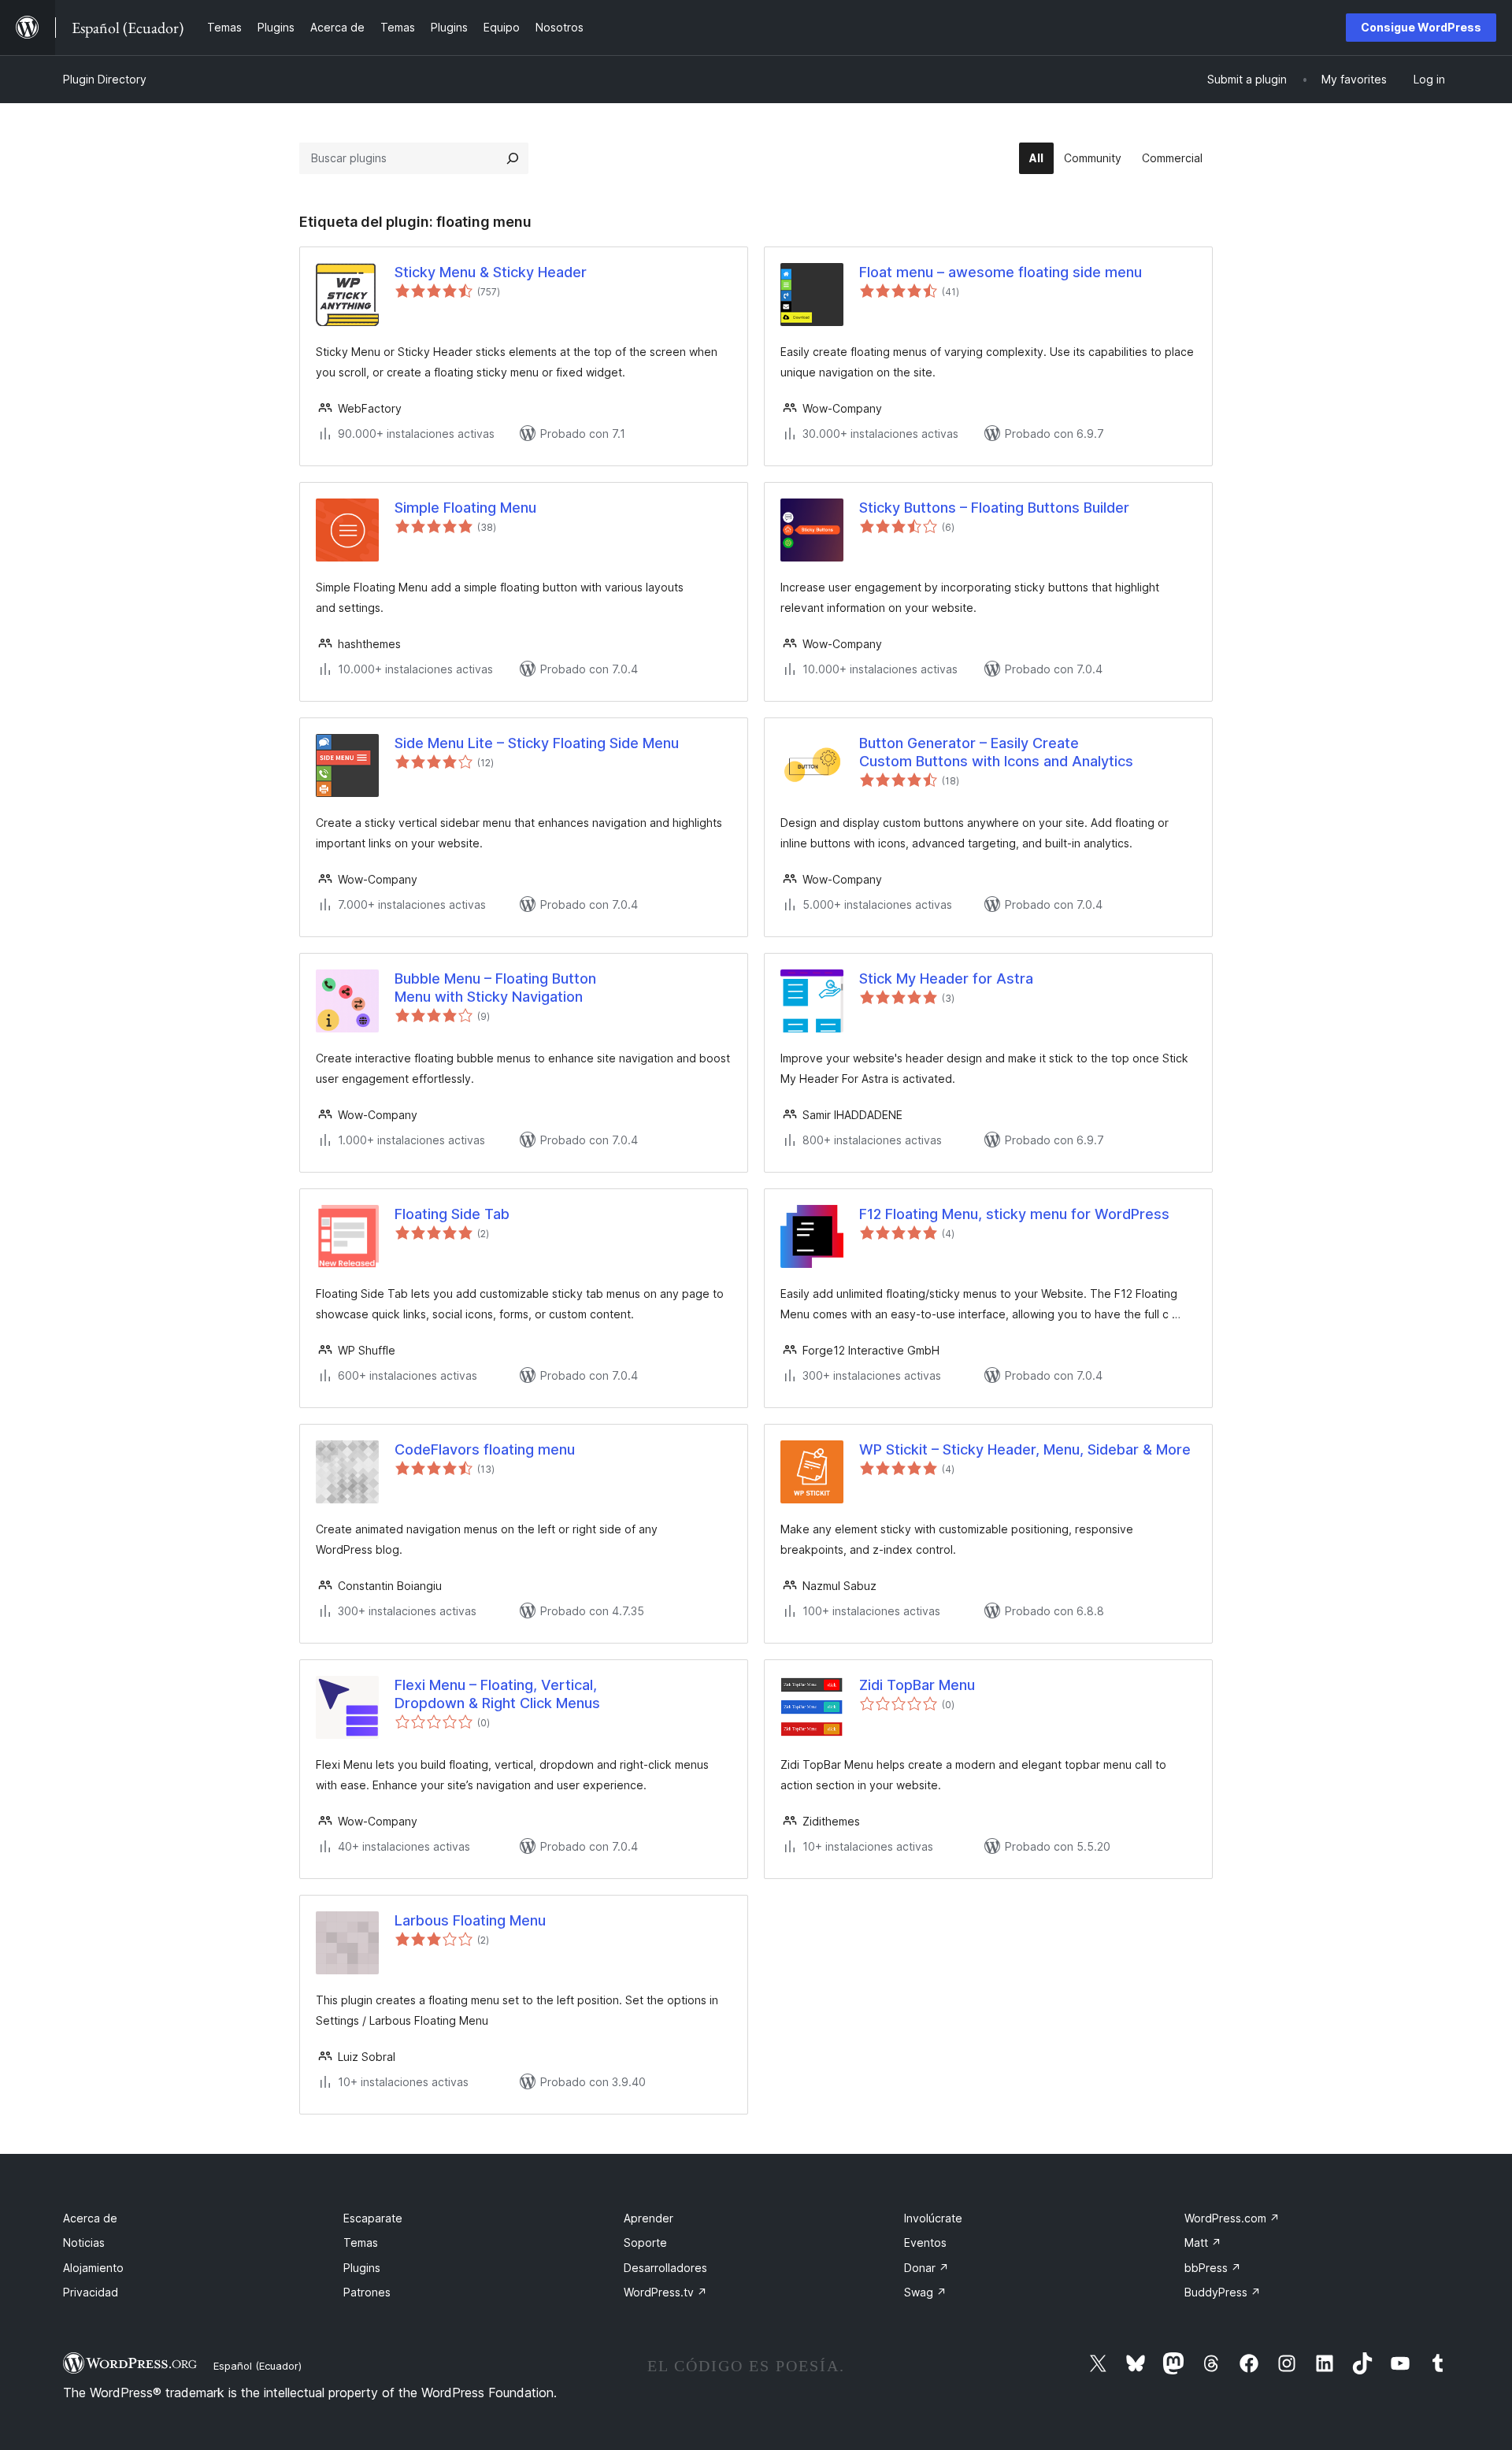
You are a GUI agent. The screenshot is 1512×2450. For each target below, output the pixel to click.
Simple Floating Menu (465, 508)
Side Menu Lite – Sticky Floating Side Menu (537, 743)
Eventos (925, 2242)
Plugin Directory (105, 79)
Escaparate (373, 2218)
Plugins (362, 2268)
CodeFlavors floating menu (485, 1449)
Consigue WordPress (1421, 27)
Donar (926, 2268)
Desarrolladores (665, 2268)
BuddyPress (1223, 2292)
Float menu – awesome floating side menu (1001, 272)
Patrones (367, 2292)
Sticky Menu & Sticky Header (491, 272)
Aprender (649, 2218)
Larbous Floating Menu (470, 1920)
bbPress (1213, 2268)
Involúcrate (933, 2218)
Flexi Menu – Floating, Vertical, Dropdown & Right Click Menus (497, 1694)
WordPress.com (1232, 2218)
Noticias (84, 2242)
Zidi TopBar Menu (917, 1685)
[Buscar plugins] (513, 158)
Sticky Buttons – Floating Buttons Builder (994, 508)
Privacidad (91, 2292)
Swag (925, 2292)
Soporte (645, 2242)
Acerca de (90, 2218)
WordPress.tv (665, 2292)
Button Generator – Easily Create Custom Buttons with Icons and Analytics (996, 752)
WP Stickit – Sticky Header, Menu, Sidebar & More (1025, 1449)
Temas (361, 2242)
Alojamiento (93, 2268)
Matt (1203, 2242)
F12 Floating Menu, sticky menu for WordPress (1014, 1214)
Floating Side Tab (452, 1214)
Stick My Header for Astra (946, 979)
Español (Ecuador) (258, 2366)
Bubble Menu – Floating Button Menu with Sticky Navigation (495, 988)
